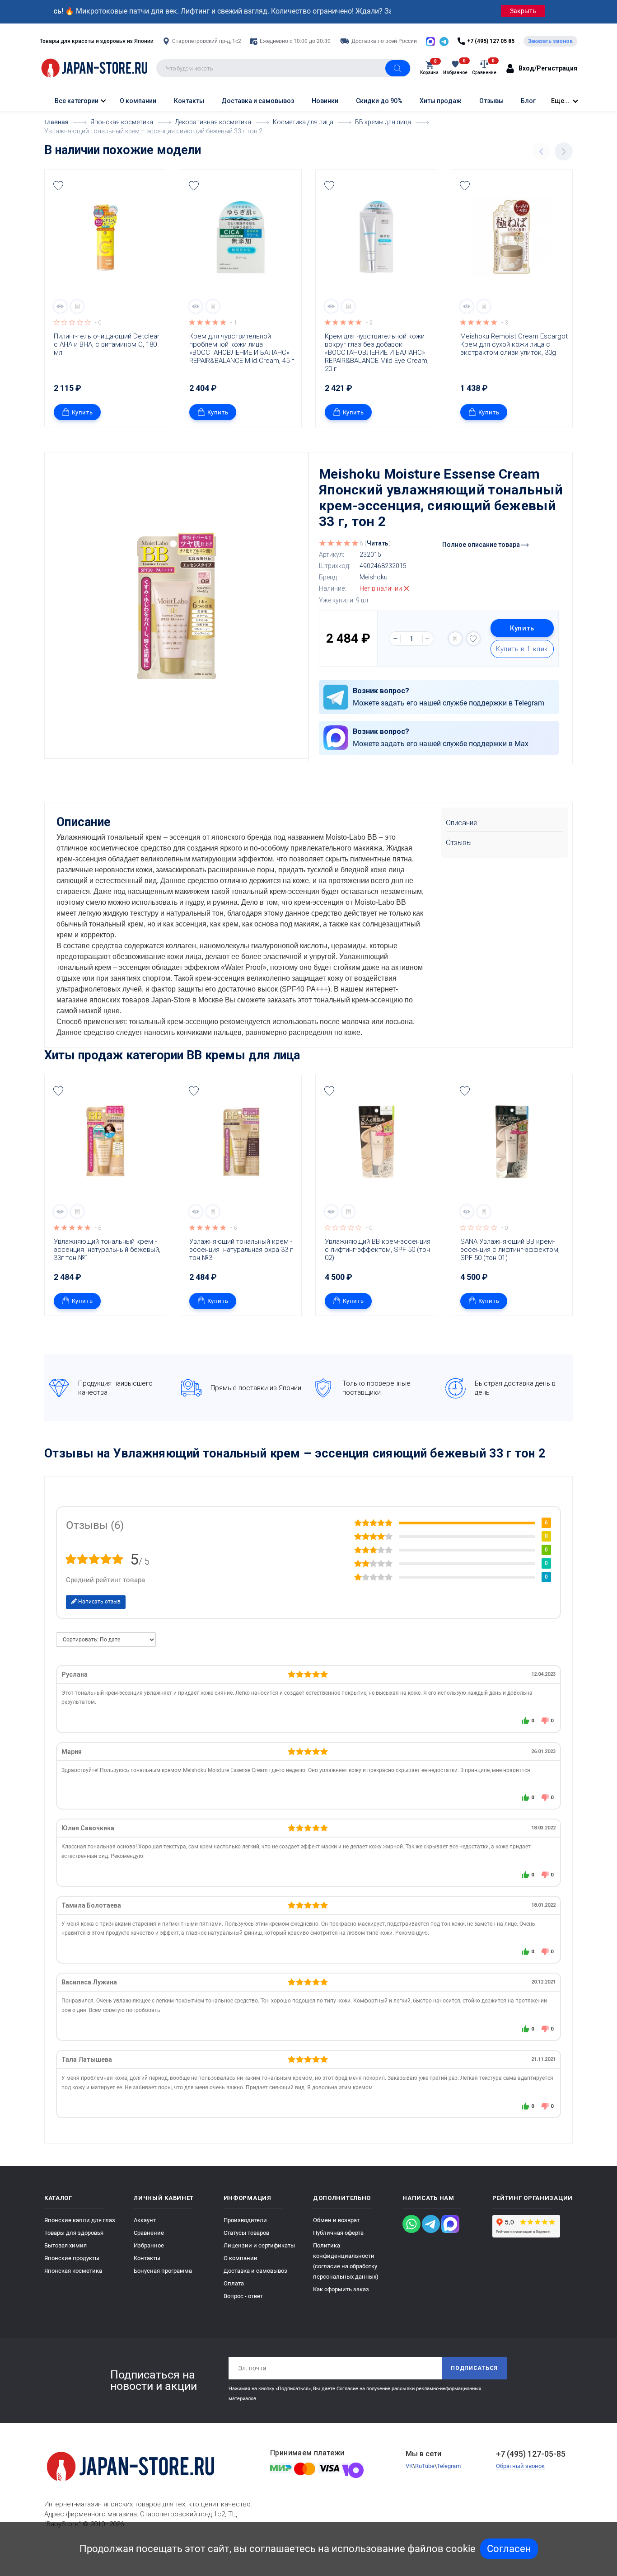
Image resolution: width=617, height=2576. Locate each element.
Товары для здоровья (74, 2233)
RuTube (425, 2466)
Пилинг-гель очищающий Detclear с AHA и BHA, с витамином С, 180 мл (108, 344)
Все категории (76, 101)
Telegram (449, 2466)
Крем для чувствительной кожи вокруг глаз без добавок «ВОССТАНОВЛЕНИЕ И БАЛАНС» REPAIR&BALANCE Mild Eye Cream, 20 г (378, 353)
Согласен (509, 2549)
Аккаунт (145, 2220)
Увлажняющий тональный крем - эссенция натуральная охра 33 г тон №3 (242, 1250)
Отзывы (491, 101)
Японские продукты (72, 2258)
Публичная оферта (338, 2233)
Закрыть (523, 11)
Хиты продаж (441, 101)
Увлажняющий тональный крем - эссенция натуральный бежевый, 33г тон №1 (108, 1250)
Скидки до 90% (379, 101)
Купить (82, 412)
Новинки (325, 101)
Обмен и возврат (336, 2220)
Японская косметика (73, 2271)
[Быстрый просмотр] (60, 306)
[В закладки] (58, 186)
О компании (138, 101)
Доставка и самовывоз (258, 101)
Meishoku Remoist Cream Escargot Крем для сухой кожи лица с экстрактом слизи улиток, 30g (514, 344)
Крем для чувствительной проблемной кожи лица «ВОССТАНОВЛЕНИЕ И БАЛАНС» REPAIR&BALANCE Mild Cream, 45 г (242, 348)
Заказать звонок (550, 41)
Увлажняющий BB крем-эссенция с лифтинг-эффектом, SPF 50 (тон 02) (379, 1250)
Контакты (189, 101)
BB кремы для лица (243, 1055)
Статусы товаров (246, 2233)
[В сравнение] (77, 306)
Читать (378, 543)
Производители (245, 2220)
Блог (528, 101)
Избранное (149, 2245)
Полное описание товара (482, 545)
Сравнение (149, 2233)
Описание (462, 823)
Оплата (234, 2283)
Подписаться (474, 2368)
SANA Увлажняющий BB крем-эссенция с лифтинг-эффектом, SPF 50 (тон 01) (511, 1250)
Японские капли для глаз (80, 2220)
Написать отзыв (99, 1602)
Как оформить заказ (341, 2289)
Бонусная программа (163, 2271)
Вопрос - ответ (243, 2296)
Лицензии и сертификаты (259, 2245)
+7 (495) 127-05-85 (531, 2454)
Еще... (560, 101)
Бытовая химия (65, 2245)
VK (409, 2466)
